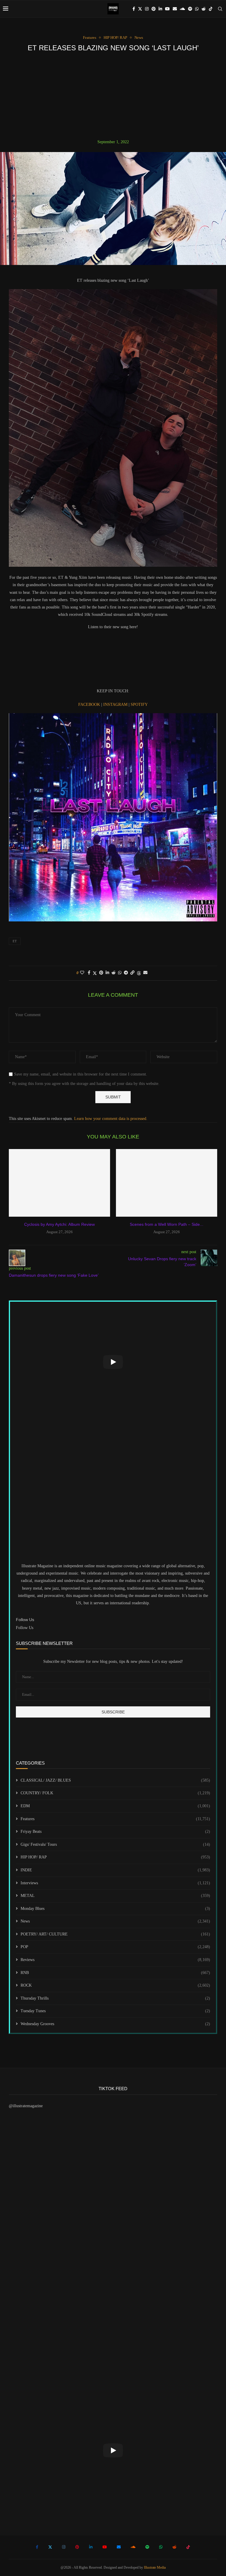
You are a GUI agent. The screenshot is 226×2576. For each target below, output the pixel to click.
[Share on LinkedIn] (107, 973)
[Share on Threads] (139, 973)
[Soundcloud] (182, 9)
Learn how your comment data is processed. (111, 1119)
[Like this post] (82, 973)
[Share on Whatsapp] (120, 973)
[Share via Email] (145, 973)
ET (15, 941)
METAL (115, 1896)
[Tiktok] (211, 9)
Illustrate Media (155, 2567)
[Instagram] (147, 9)
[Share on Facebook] (89, 973)
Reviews (115, 1960)
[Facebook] (134, 9)
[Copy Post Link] (132, 973)
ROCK (115, 1985)
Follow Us (25, 1628)
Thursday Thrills (115, 1998)
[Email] (175, 9)
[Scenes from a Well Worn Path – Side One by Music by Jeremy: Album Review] (167, 1183)
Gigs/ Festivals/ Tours (115, 1844)
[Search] (220, 9)
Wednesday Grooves (115, 2024)
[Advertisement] (113, 96)
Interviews (115, 1883)
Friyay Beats (115, 1831)
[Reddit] (204, 9)
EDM (115, 1806)
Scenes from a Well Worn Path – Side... (167, 1224)
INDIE (115, 1870)
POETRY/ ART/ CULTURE (115, 1934)
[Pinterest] (154, 9)
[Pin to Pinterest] (101, 973)
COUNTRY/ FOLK (115, 1793)
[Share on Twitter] (95, 973)
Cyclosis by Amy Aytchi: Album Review (59, 1224)
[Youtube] (167, 9)
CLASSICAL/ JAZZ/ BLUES (115, 1780)
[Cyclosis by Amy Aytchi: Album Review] (59, 1183)
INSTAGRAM (116, 705)
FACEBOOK (90, 705)
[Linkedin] (160, 9)
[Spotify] (190, 9)
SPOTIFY (139, 705)
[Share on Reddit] (114, 973)
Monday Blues (115, 1909)
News (115, 1921)
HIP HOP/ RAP (115, 1857)
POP (115, 1947)
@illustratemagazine (26, 2106)
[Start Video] (113, 1362)
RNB (115, 1973)
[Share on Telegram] (126, 973)
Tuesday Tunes (115, 2011)
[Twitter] (140, 9)
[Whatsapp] (197, 9)
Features (115, 1819)
